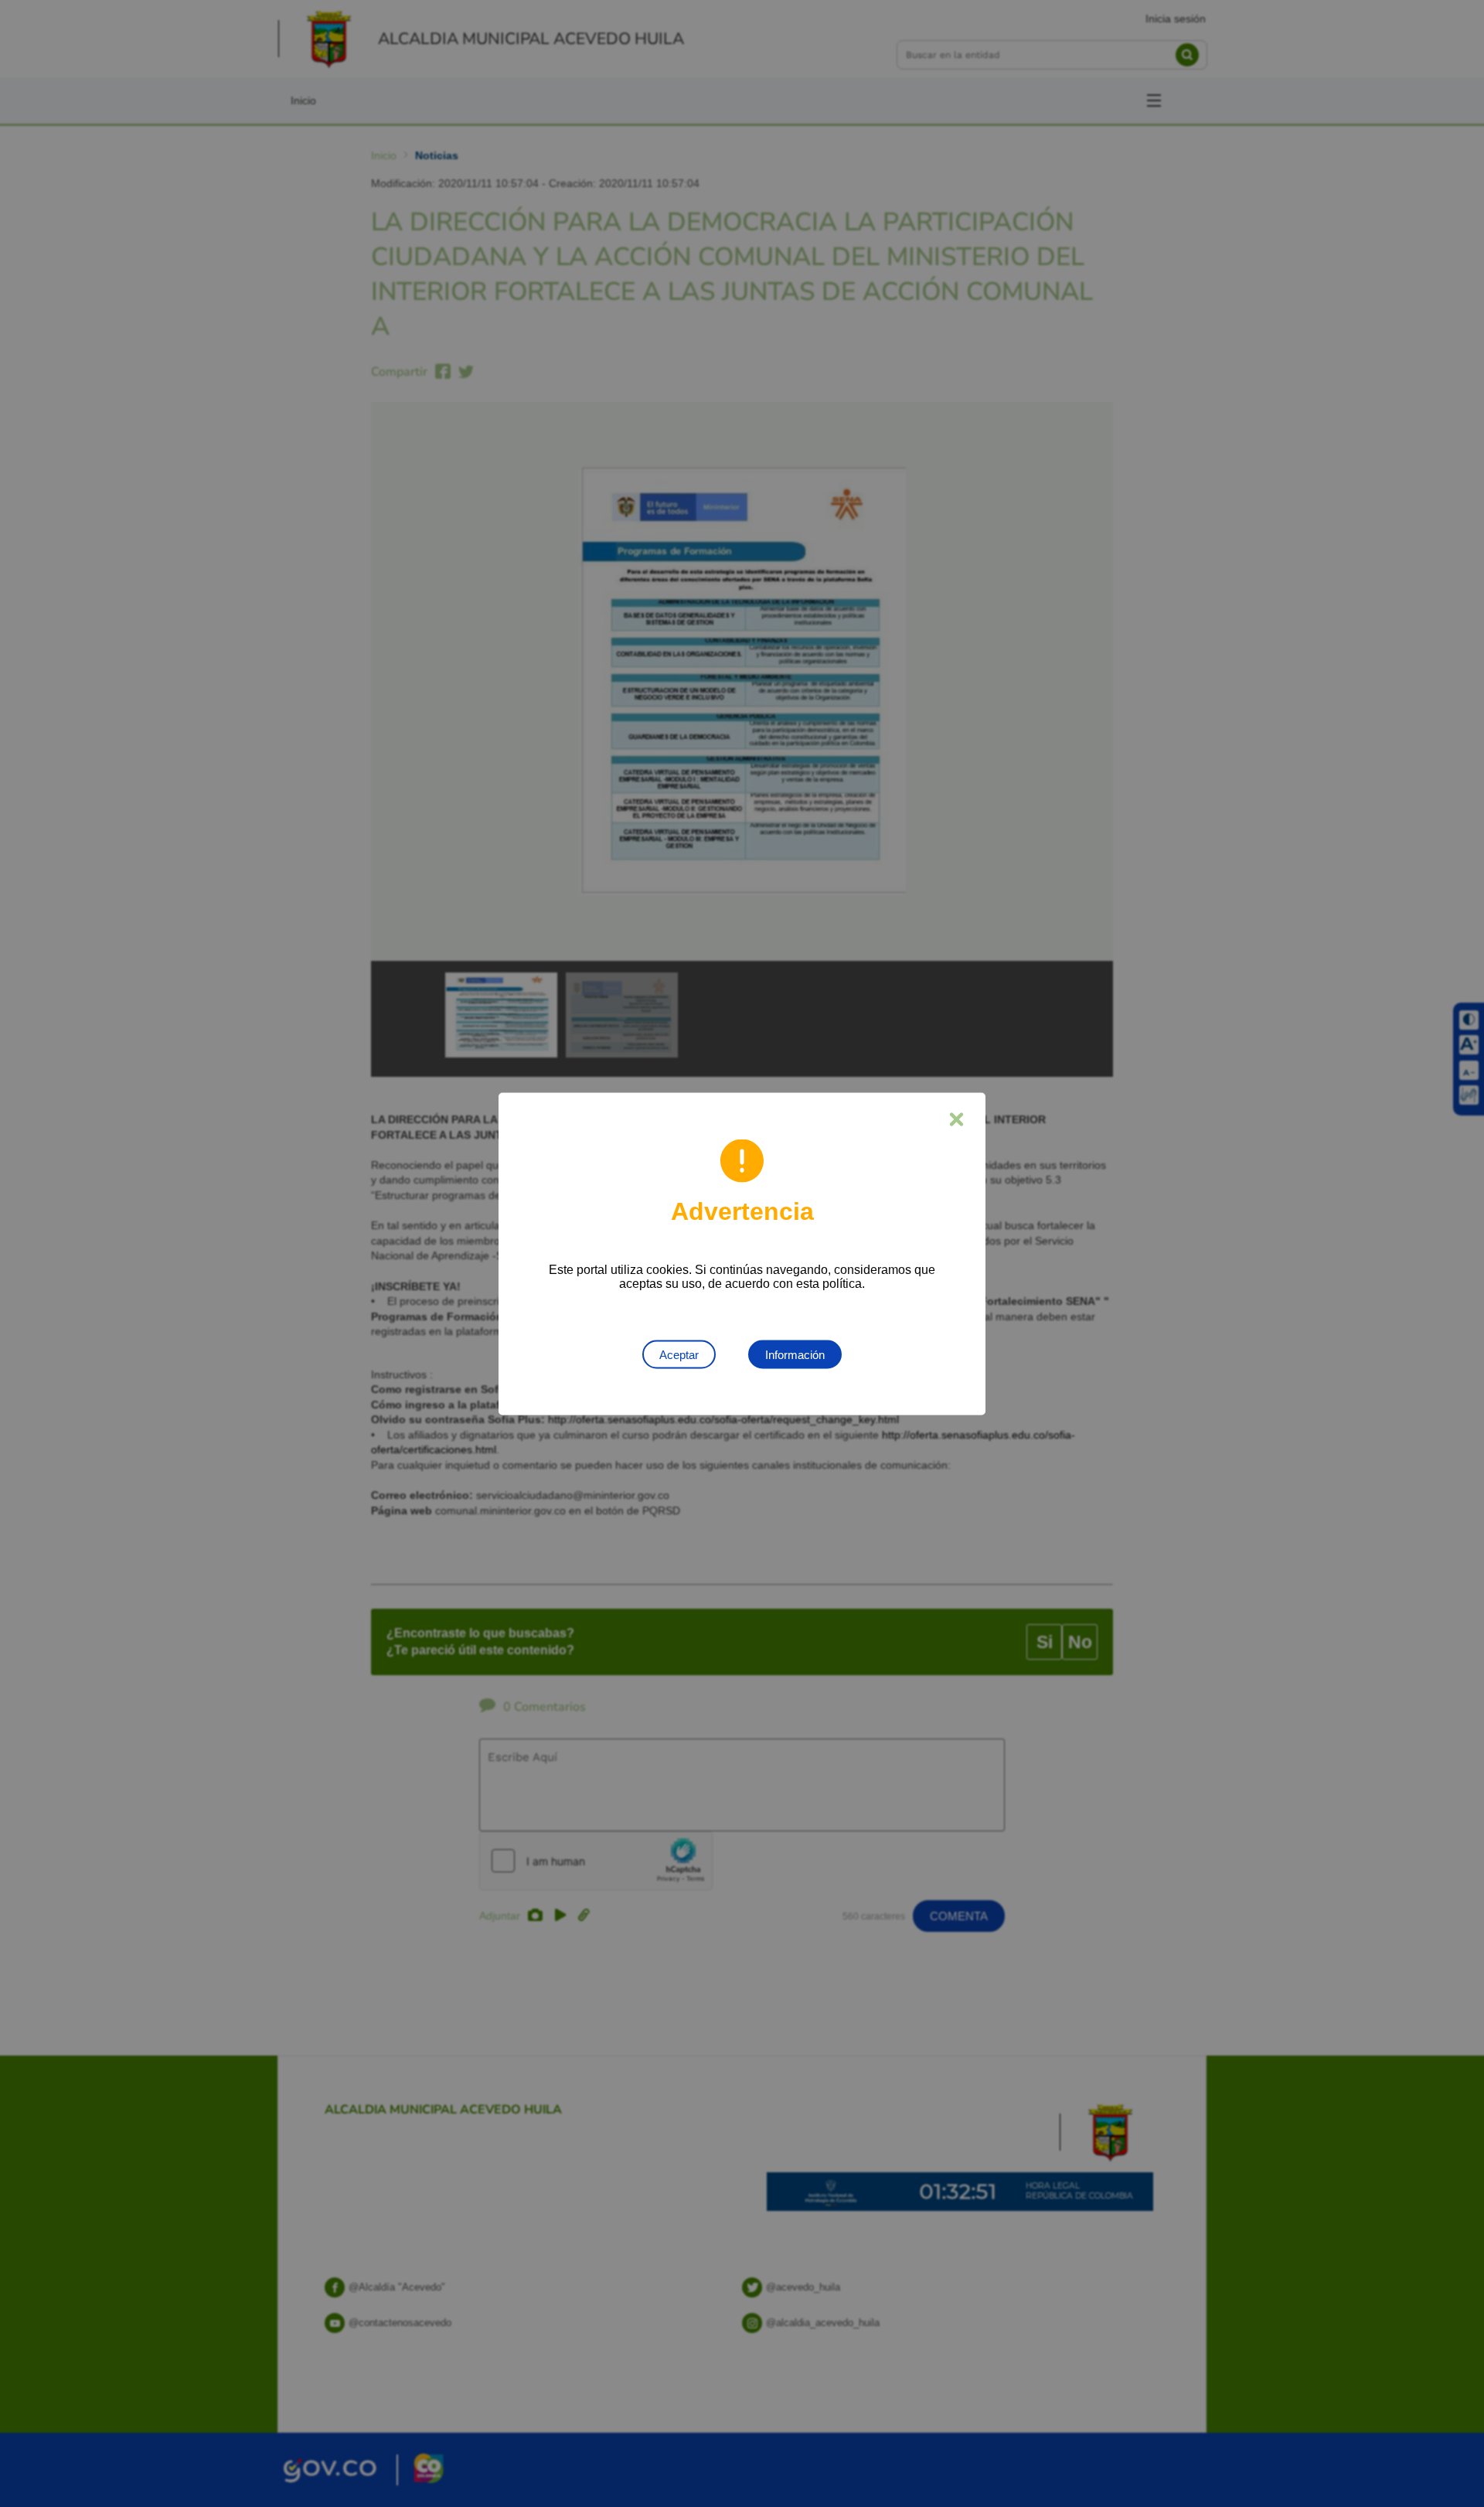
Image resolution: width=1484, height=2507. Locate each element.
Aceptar (679, 1354)
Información (795, 1354)
